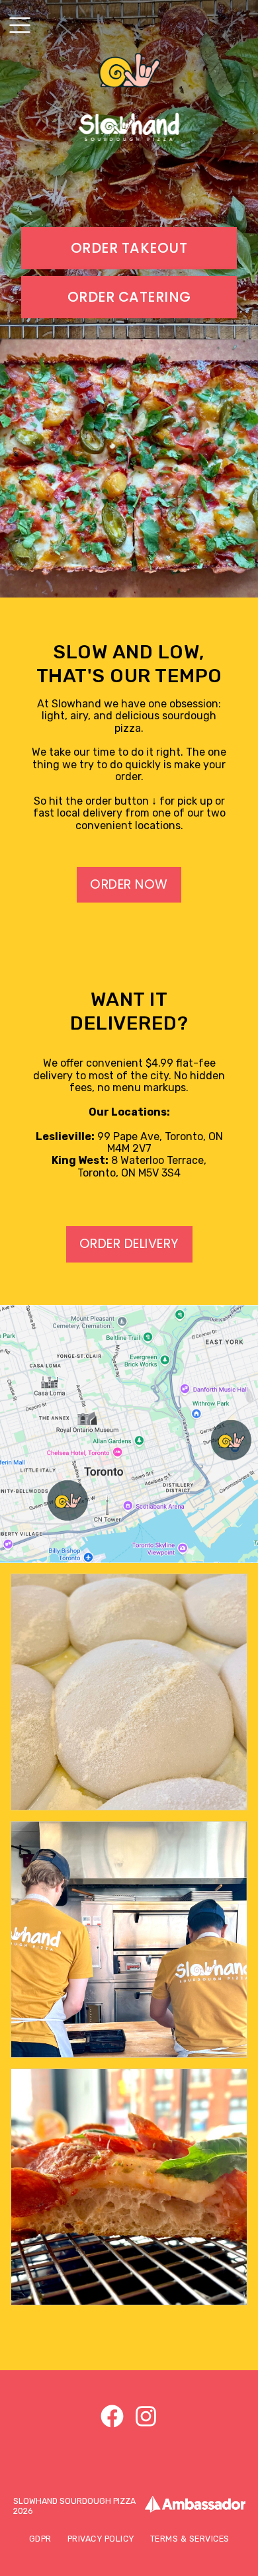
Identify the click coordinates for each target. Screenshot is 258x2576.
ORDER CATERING (129, 297)
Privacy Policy (101, 2539)
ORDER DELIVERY (129, 1244)
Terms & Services (190, 2539)
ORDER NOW (129, 884)
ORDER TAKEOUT (129, 248)
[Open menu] (20, 25)
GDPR (40, 2539)
